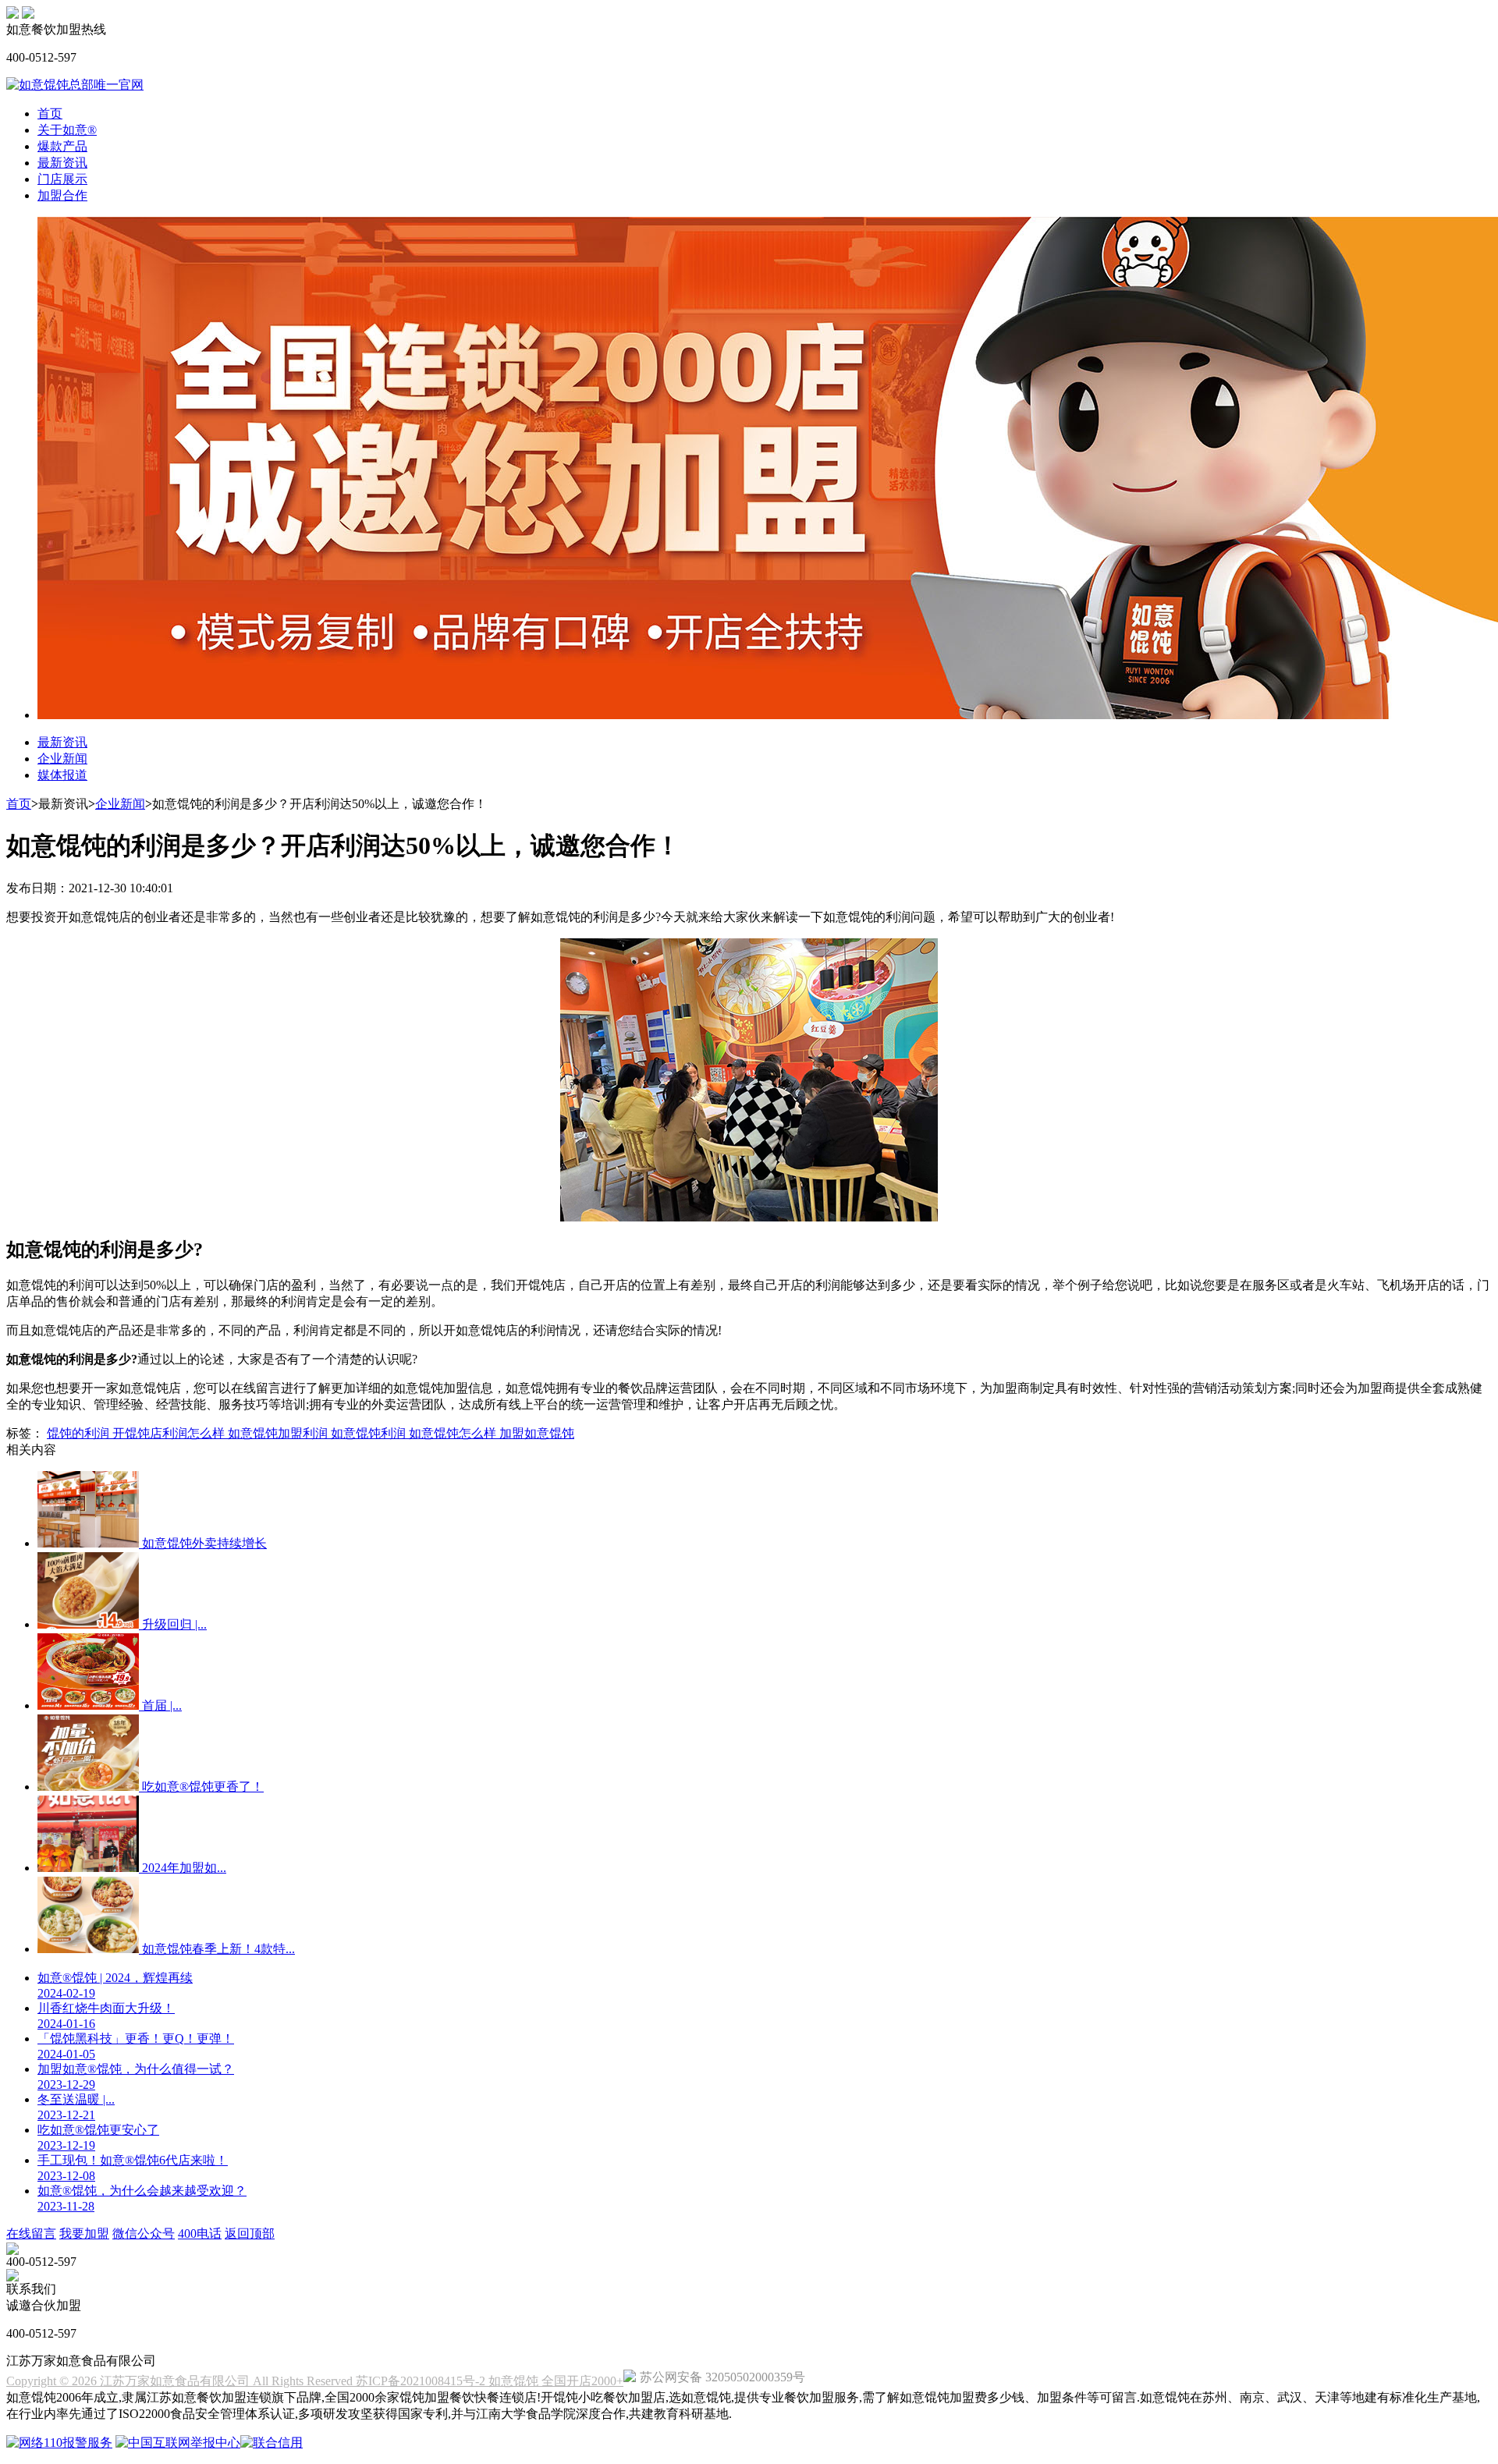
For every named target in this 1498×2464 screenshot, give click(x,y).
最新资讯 (62, 163)
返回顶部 (250, 2234)
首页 (50, 113)
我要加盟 (84, 2234)
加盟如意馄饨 (537, 1433)
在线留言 (31, 2234)
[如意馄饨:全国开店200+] (12, 14)
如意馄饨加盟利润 (279, 1433)
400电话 (200, 2234)
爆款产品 (62, 146)
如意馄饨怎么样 (454, 1433)
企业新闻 (62, 759)
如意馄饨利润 (370, 1433)
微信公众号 (144, 2234)
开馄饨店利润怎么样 (170, 1433)
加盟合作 (62, 195)
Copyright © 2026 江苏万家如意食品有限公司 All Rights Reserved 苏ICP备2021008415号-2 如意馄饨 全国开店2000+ (315, 2381)
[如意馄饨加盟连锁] (28, 14)
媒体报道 (62, 775)
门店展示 (62, 179)
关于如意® (67, 130)
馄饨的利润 (80, 1433)
